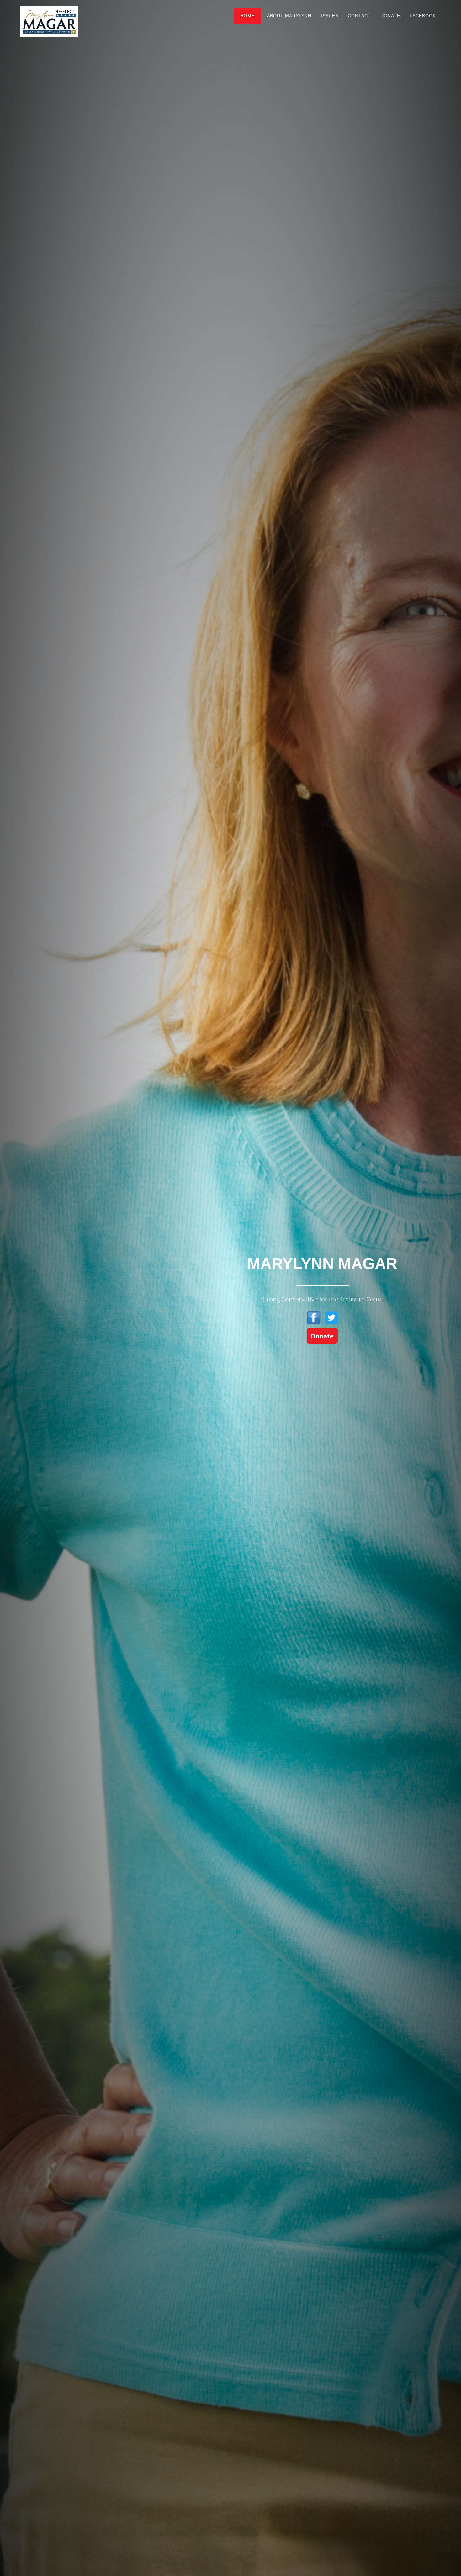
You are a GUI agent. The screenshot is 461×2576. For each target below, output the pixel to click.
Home (247, 16)
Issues (330, 16)
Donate (390, 16)
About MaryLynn (289, 16)
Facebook (423, 16)
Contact (359, 16)
